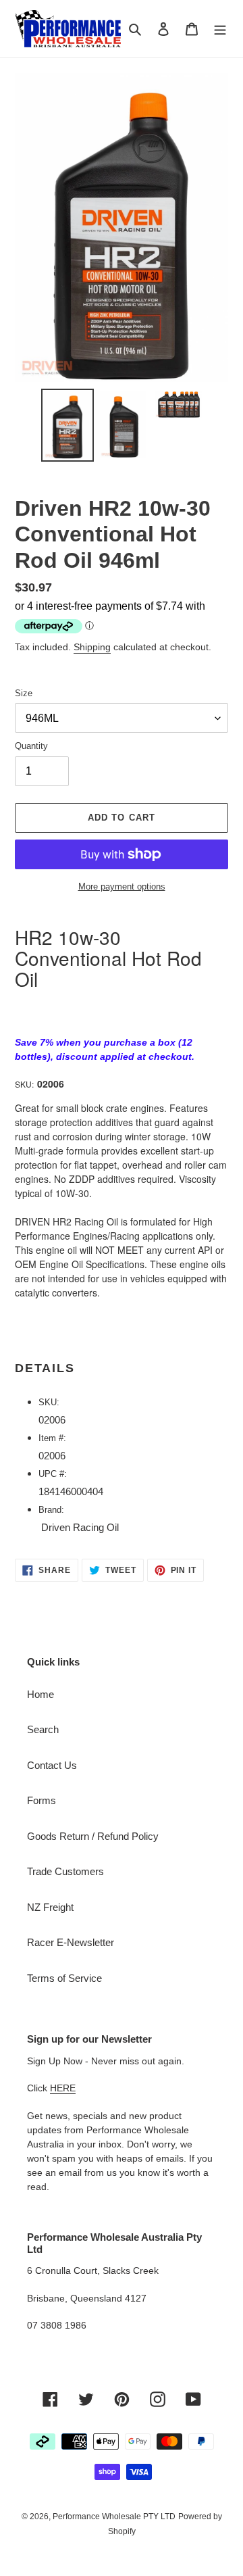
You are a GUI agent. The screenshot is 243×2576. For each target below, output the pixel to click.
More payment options (122, 886)
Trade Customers (65, 1871)
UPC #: (54, 1474)
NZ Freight (50, 1907)
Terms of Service (64, 1978)
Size (24, 693)
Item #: (54, 1438)
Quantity (31, 746)
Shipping (92, 647)
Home (40, 1694)
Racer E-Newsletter (71, 1942)
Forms (42, 1800)
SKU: (24, 1084)
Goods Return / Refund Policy (93, 1836)
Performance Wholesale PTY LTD (114, 2517)
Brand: (51, 1510)
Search (43, 1729)
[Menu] (220, 29)
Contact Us (52, 1765)
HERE (63, 2088)
